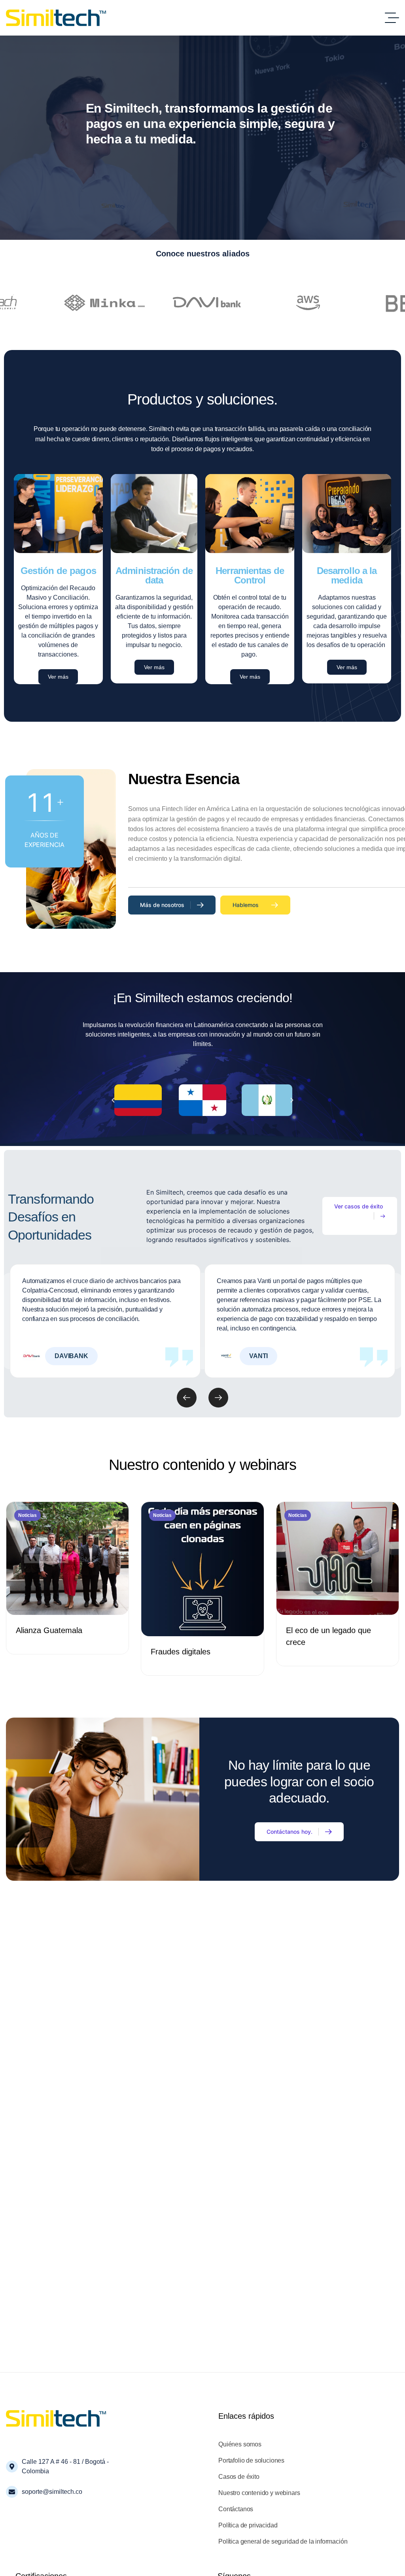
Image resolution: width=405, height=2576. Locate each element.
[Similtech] (56, 18)
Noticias (27, 1515)
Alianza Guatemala (49, 1630)
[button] (113, 1100)
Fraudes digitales (181, 1652)
